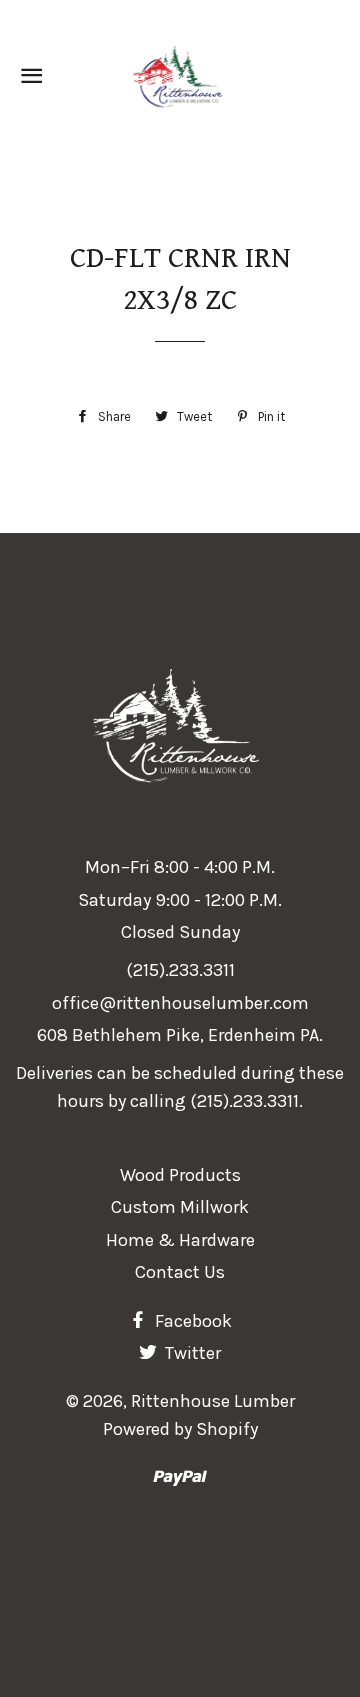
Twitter (191, 1353)
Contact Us (180, 1272)
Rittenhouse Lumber (213, 1401)
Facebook (191, 1321)
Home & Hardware (180, 1240)
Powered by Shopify (180, 1429)
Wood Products (180, 1175)
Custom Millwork (180, 1207)
